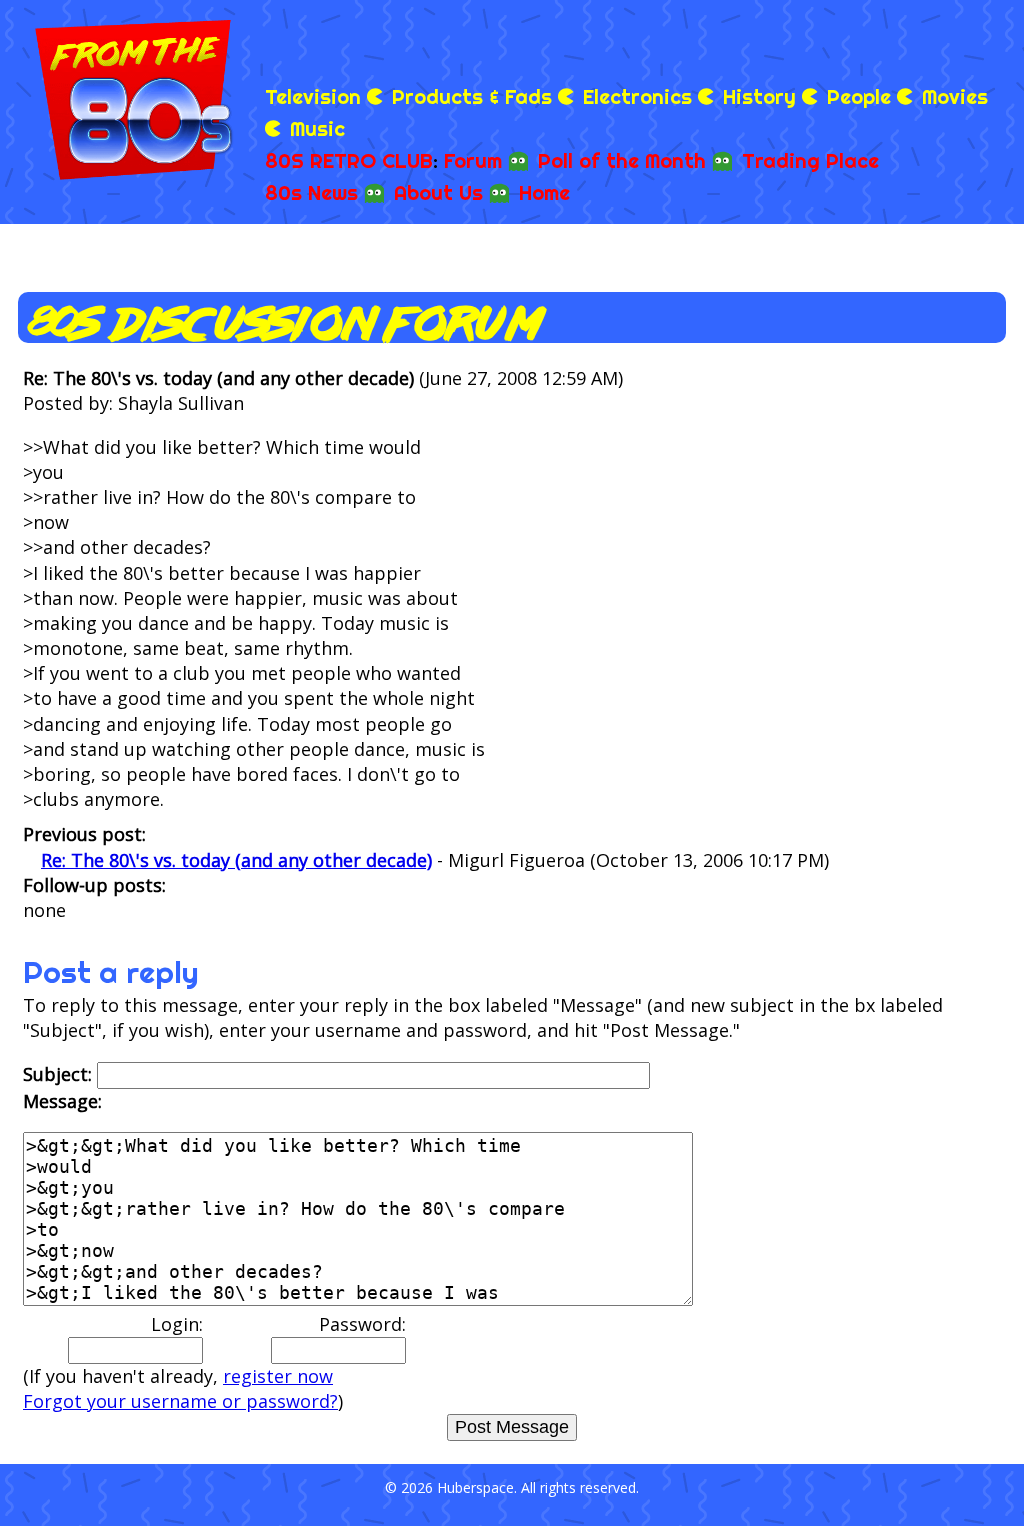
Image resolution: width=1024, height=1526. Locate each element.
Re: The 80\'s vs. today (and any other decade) (236, 860)
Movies (955, 96)
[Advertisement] (780, 40)
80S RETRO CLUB (349, 160)
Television (313, 96)
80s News (311, 192)
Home (544, 192)
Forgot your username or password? (180, 1401)
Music (317, 128)
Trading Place (810, 160)
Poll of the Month (622, 160)
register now (278, 1376)
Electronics (637, 96)
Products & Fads (472, 96)
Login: (177, 1324)
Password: (362, 1324)
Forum (473, 160)
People (859, 96)
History (759, 96)
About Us (438, 192)
